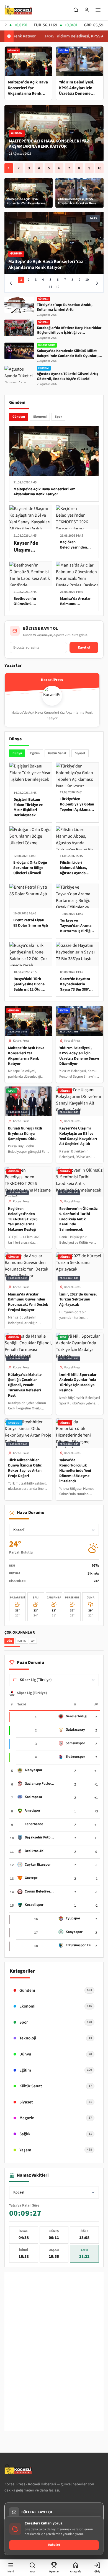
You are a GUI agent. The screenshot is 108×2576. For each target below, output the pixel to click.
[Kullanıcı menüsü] (87, 10)
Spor (58, 417)
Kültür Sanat (57, 753)
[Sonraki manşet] (97, 283)
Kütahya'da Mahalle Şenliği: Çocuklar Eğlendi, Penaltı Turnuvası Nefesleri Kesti (25, 1385)
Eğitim (35, 753)
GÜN (9, 1641)
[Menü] (98, 10)
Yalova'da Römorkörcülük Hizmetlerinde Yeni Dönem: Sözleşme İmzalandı (75, 1471)
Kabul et (54, 2545)
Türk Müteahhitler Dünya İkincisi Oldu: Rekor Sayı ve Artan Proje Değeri (25, 1468)
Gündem (19, 417)
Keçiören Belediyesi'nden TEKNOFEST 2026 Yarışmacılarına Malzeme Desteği (23, 1219)
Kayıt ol (84, 647)
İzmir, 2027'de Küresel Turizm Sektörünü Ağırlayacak (78, 1300)
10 (99, 168)
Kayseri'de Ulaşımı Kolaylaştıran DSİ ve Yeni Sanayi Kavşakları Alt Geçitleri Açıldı (78, 1136)
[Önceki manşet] (11, 283)
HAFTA (21, 1641)
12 (58, 287)
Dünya (17, 753)
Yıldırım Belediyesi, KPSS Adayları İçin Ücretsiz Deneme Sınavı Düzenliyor (51, 144)
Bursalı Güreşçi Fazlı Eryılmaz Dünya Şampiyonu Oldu (25, 1134)
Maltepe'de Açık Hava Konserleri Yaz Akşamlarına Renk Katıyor (26, 1056)
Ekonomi (40, 417)
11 (50, 287)
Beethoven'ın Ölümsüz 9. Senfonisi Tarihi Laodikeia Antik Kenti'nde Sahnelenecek (78, 1219)
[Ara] (76, 10)
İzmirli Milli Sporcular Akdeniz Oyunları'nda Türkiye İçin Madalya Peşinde (78, 1383)
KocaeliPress (21, 1041)
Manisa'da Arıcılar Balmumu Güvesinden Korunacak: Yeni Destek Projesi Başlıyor (28, 1302)
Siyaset (80, 753)
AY (33, 1641)
